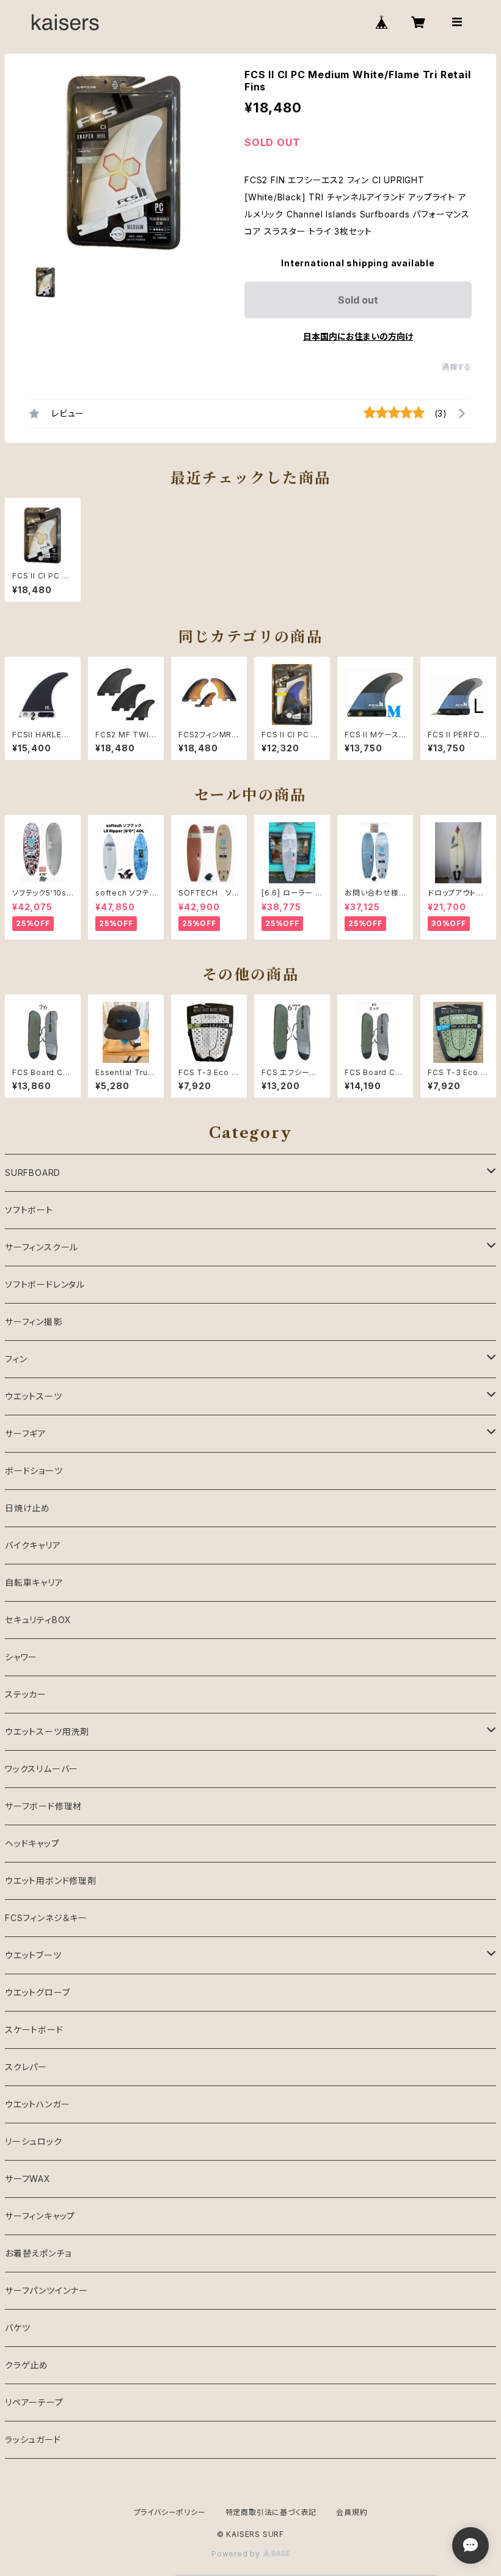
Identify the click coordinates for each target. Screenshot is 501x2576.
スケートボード (34, 2030)
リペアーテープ (34, 2402)
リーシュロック (34, 2141)
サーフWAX (28, 2179)
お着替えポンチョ (38, 2253)
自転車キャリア (34, 1582)
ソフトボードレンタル (45, 1284)
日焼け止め (27, 1508)
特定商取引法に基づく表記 (271, 2512)
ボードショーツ (34, 1471)
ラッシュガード (33, 2439)
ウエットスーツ (34, 1396)
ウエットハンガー (37, 2104)
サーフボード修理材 (43, 1806)
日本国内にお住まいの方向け (358, 336)
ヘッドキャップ (32, 1843)
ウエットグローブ (37, 1992)
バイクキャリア (33, 1545)
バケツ (17, 2328)
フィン (16, 1359)
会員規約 (352, 2512)
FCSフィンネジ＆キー (46, 1918)
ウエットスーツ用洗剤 (47, 1731)
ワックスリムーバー (42, 1769)
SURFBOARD (33, 1173)
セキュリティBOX (38, 1620)
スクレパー (26, 2067)
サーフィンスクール (42, 1247)
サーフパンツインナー (46, 2290)
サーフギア (26, 1433)
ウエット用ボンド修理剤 (51, 1881)
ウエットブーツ (33, 1955)
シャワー (21, 1657)
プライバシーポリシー (170, 2512)
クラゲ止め (27, 2365)
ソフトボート (29, 1210)
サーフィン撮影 (34, 1322)
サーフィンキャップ (40, 2216)
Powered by (237, 2554)
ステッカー (26, 1694)
